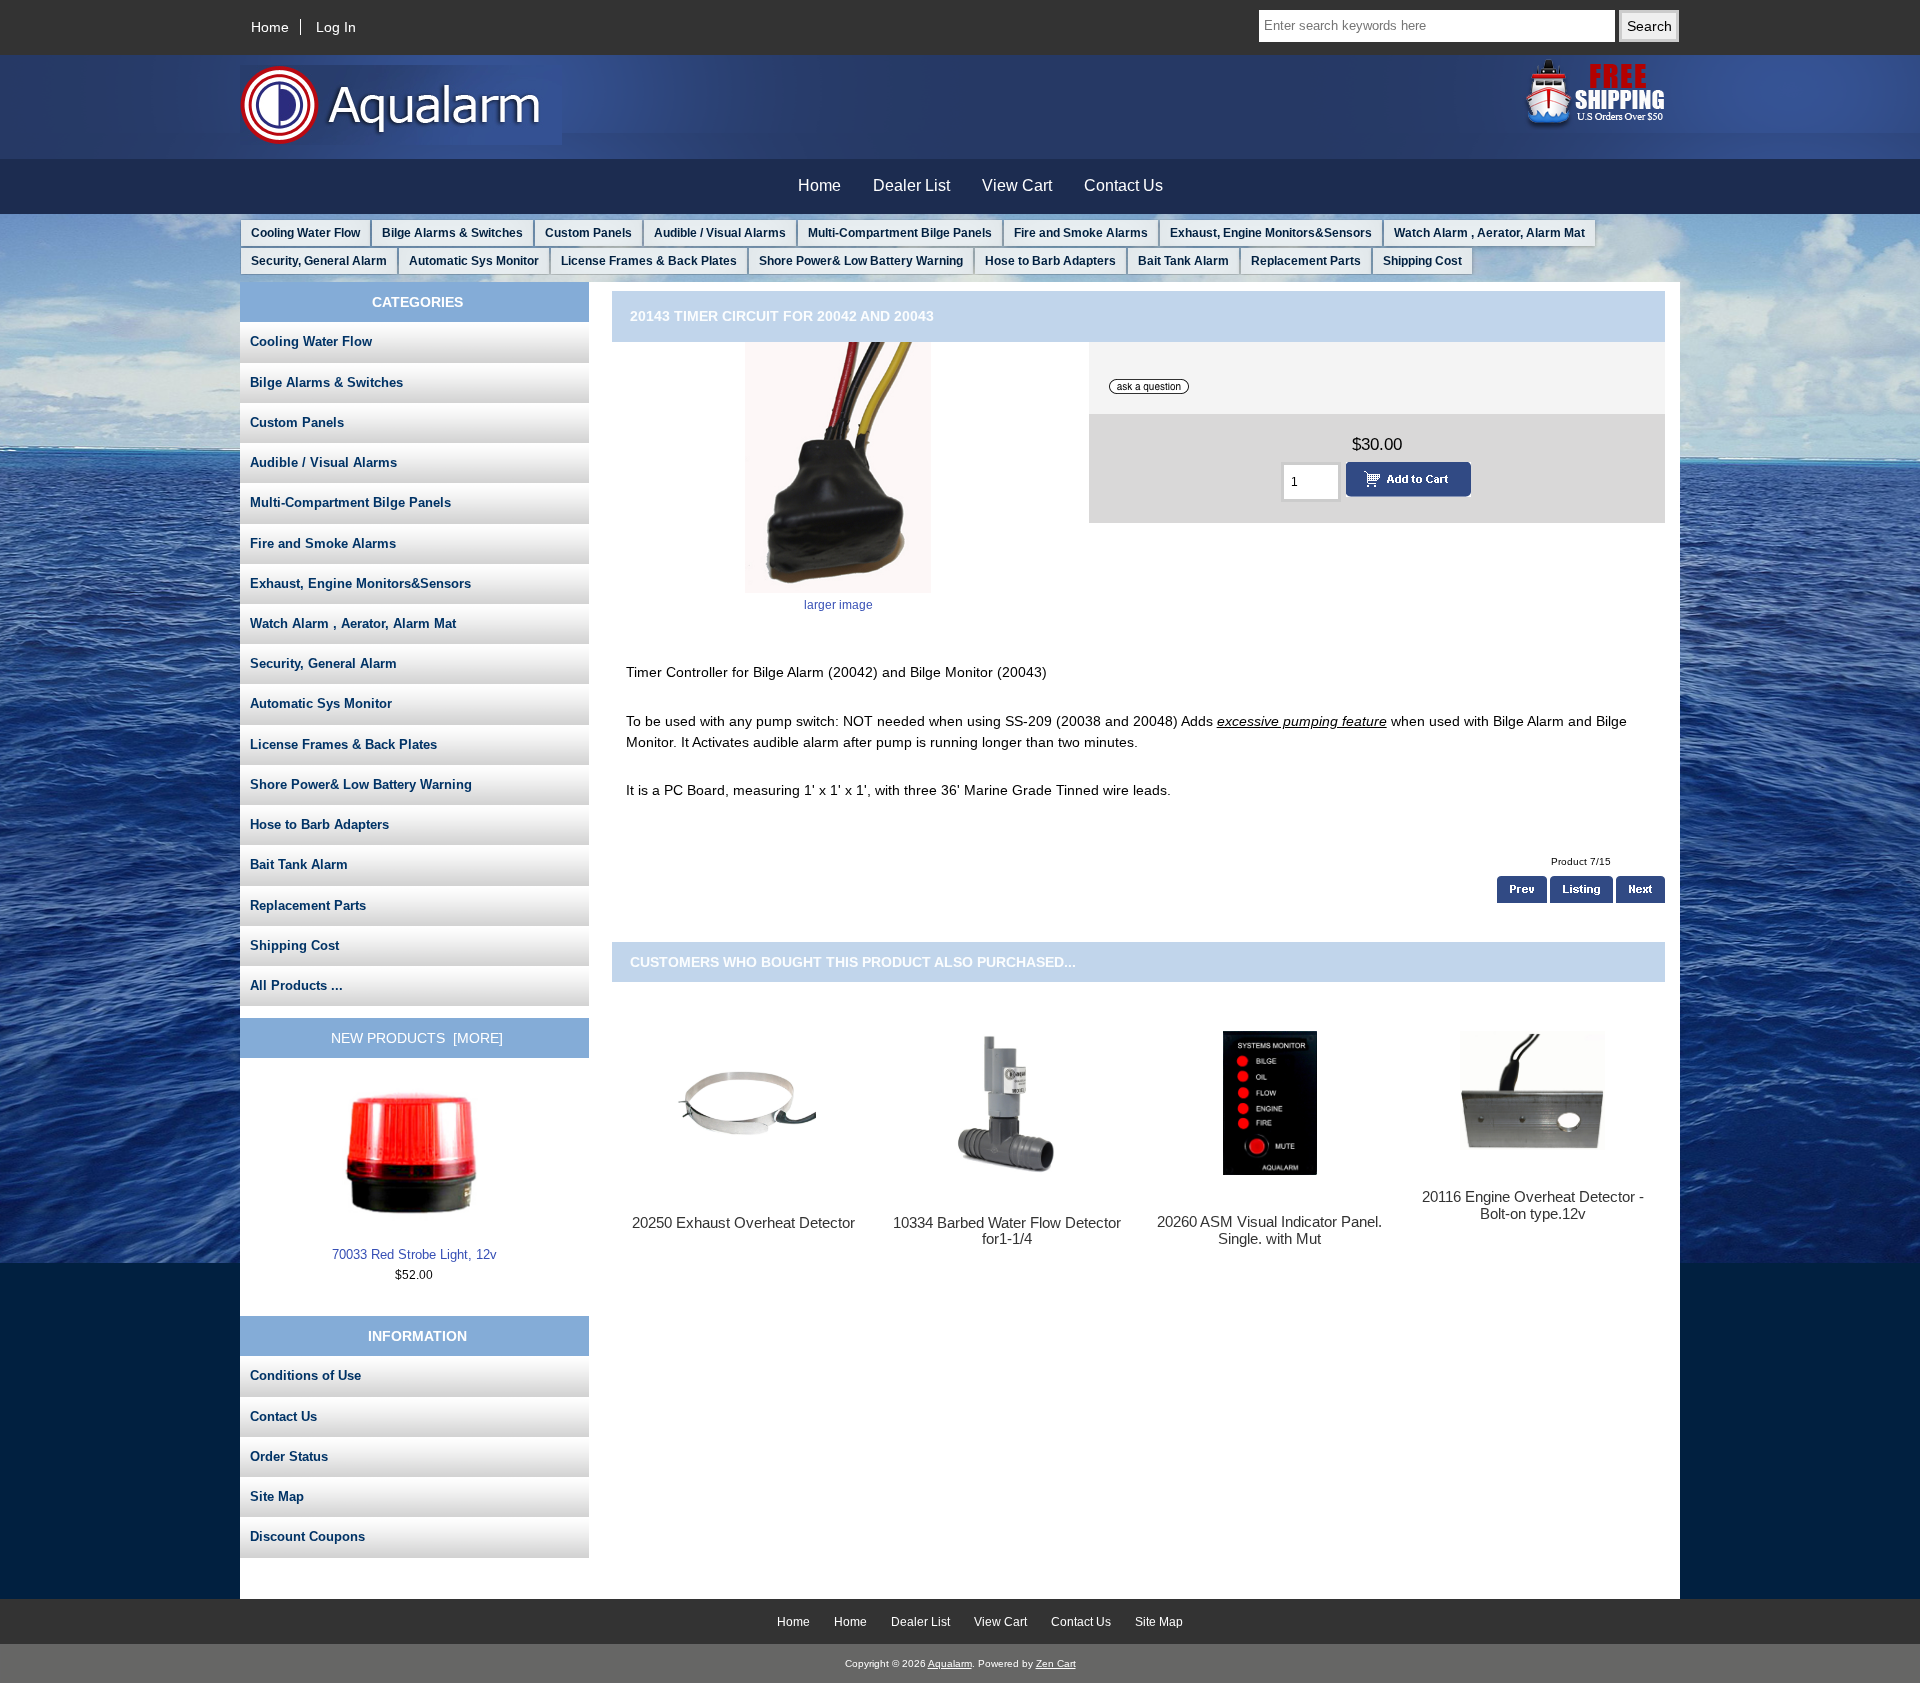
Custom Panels (588, 233)
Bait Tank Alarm (1183, 261)
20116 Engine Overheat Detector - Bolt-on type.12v (1533, 1205)
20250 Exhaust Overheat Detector (743, 1223)
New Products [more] (417, 1038)
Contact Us (1123, 185)
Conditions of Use (305, 1375)
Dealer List (911, 185)
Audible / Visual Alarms (720, 233)
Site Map (277, 1496)
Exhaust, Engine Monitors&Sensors (1271, 233)
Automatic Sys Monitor (474, 261)
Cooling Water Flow (305, 233)
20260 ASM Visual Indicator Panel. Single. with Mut (1269, 1230)
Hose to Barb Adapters (1050, 261)
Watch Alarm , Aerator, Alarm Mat (1489, 233)
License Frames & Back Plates (649, 261)
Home (270, 27)
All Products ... (296, 985)
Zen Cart (1056, 1663)
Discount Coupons (307, 1536)
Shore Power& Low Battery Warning (861, 261)
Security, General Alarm (319, 261)
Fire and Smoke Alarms (1081, 233)
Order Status (289, 1456)
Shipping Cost (1422, 261)
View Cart (1017, 185)
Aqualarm (950, 1663)
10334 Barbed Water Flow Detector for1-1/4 (1007, 1231)
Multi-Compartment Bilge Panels (900, 233)
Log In (336, 27)
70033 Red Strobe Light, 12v (414, 1254)
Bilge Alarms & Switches (452, 233)
